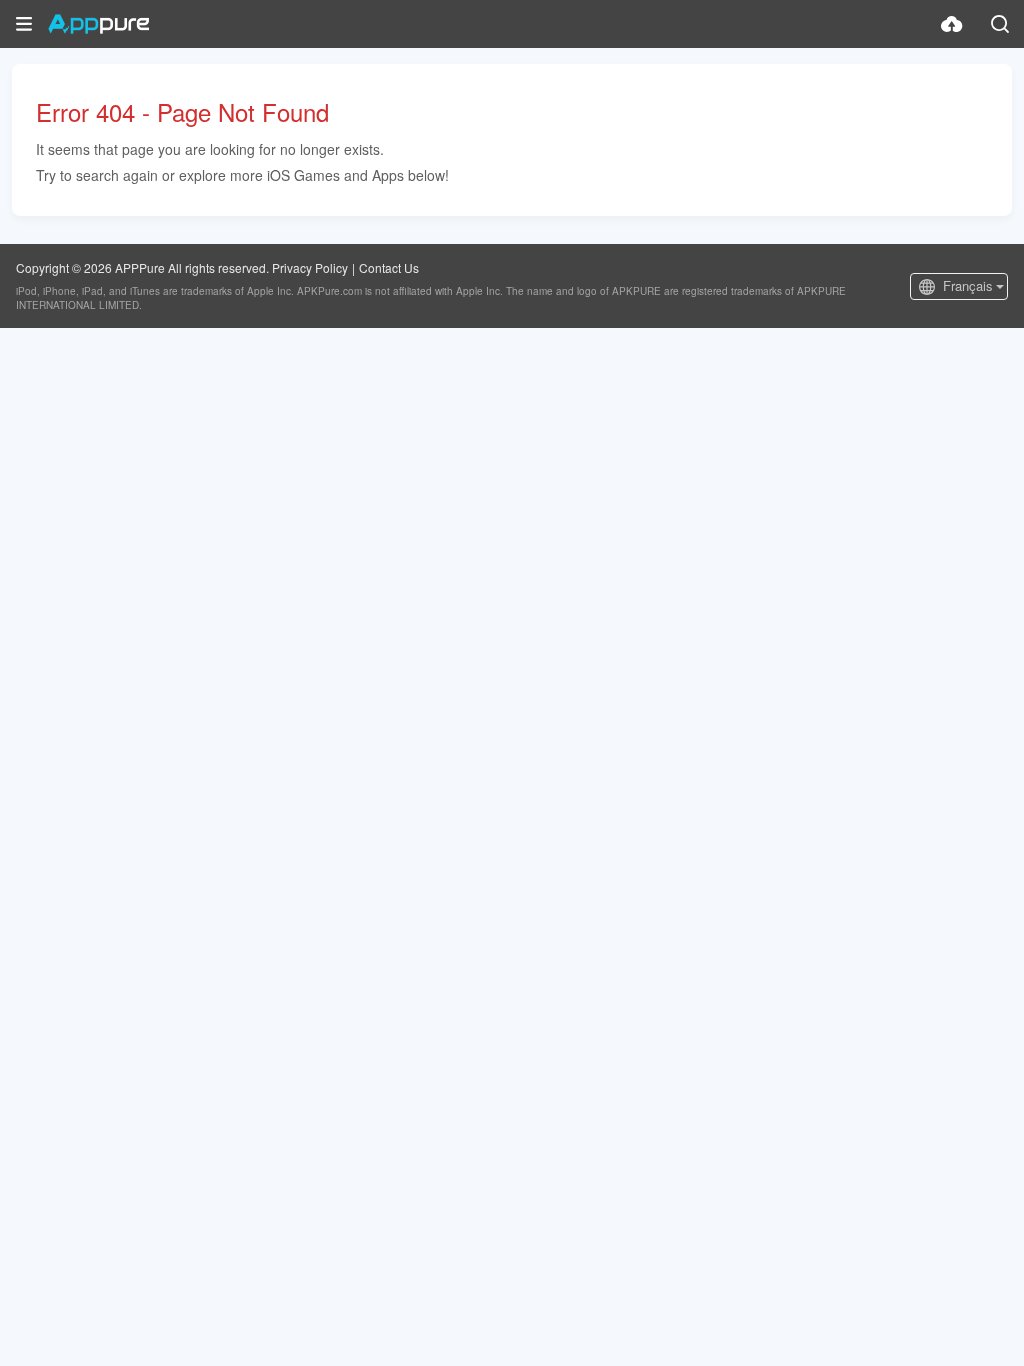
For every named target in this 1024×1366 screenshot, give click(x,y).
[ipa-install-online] (952, 24)
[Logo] (98, 24)
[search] (1000, 24)
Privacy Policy (310, 267)
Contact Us (389, 267)
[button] (24, 24)
